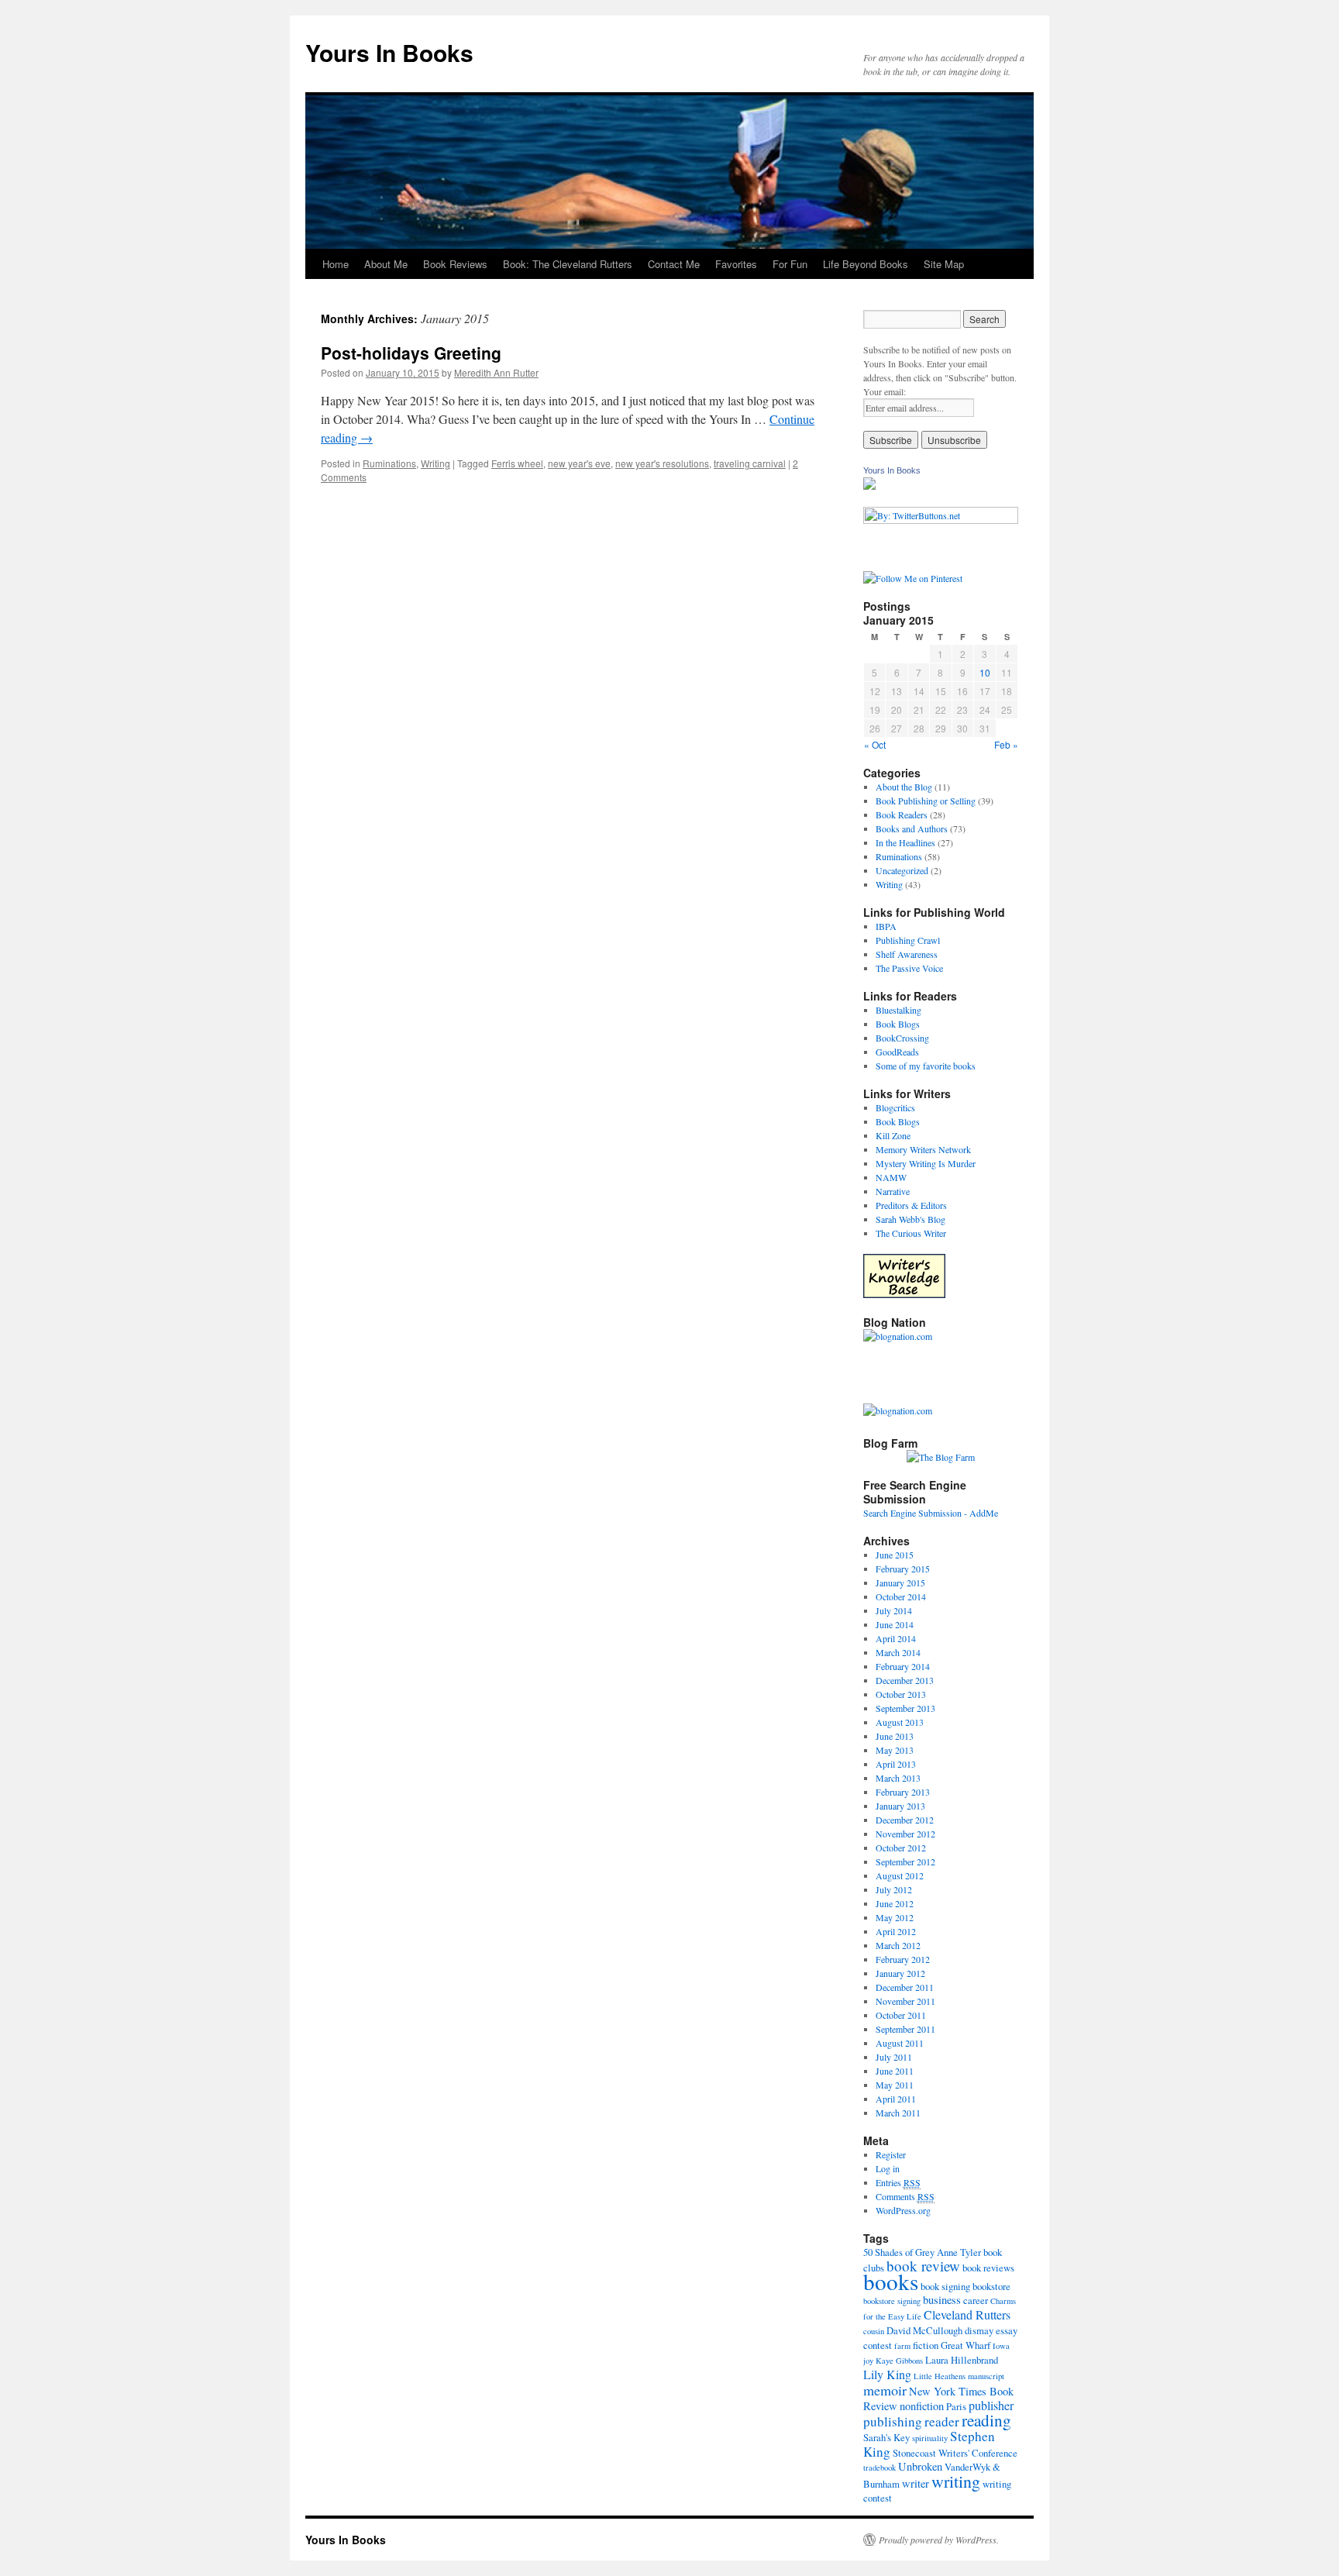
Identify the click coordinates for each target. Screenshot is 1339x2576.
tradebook (879, 2468)
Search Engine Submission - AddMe (931, 1513)
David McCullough (924, 2330)
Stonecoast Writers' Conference (955, 2453)
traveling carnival (750, 463)
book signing (945, 2286)
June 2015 (895, 1555)
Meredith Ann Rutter (496, 372)
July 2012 (894, 1889)
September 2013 (905, 1708)
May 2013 (895, 1750)
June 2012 (895, 1903)
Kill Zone (893, 1135)
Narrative (893, 1191)
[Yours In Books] (869, 486)
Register (891, 2154)
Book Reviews (455, 264)
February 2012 (903, 1959)
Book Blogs (898, 1024)
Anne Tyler (959, 2252)
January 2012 (900, 1973)
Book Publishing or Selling (926, 801)
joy (868, 2361)
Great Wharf (966, 2345)
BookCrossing (902, 1038)
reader (942, 2421)
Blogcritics (895, 1107)
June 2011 (895, 2071)
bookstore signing (892, 2301)
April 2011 (896, 2099)
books (891, 2281)
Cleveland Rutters (967, 2314)
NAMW (891, 1177)
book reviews (988, 2268)
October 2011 (901, 2015)
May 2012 (895, 1917)
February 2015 (903, 1569)
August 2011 (900, 2043)
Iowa (1001, 2346)
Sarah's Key (886, 2437)
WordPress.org (903, 2210)
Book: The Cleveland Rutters (568, 264)
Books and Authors (912, 828)
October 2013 (901, 1694)
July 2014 (894, 1610)
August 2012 (900, 1875)
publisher (991, 2405)
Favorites (736, 264)
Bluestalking (898, 1010)
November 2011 (905, 2001)
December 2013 (905, 1680)
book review (923, 2266)
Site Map (944, 264)
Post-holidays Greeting (411, 353)
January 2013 (900, 1806)
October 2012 (901, 1848)
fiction (926, 2345)
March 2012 (898, 1945)
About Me (386, 264)
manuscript (986, 2376)
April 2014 (896, 1638)
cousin (874, 2331)
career (976, 2300)
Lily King (887, 2374)
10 (985, 672)
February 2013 (903, 1792)
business (942, 2300)
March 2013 (898, 1778)
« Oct (875, 744)
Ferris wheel (517, 463)
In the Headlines (905, 842)
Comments (905, 2196)
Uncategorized (902, 870)
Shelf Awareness (907, 954)
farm (902, 2346)
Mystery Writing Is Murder (926, 1163)
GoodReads (897, 1052)
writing (956, 2481)
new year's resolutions (662, 463)
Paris (956, 2406)
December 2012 (905, 1820)
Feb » (1006, 744)
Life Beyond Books (866, 264)
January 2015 (900, 1582)
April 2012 (896, 1931)
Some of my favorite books (926, 1066)
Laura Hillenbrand (962, 2360)
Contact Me (674, 264)
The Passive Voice (909, 968)
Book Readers (902, 814)
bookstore (991, 2286)
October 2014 (901, 1596)
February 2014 (903, 1666)
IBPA (886, 926)
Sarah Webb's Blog (910, 1219)
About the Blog (904, 787)
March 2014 (898, 1652)
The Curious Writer (911, 1233)
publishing (893, 2421)
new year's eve (579, 463)
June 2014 (895, 1624)
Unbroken (920, 2466)
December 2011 (905, 1987)
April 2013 (896, 1764)
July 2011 (894, 2057)
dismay (979, 2330)
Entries (898, 2182)
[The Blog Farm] (941, 1457)
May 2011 (895, 2085)
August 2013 (900, 1722)
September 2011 (905, 2029)
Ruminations (389, 463)
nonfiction (922, 2406)
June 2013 (895, 1736)
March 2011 (898, 2113)
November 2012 (905, 1834)
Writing (435, 463)
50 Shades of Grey (899, 2252)
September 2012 (905, 1861)
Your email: (885, 391)
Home (336, 264)
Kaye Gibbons (899, 2361)
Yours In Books (389, 52)
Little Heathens (940, 2376)
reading (986, 2420)
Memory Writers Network (923, 1149)
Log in (888, 2168)
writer (916, 2483)
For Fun (790, 264)
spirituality (930, 2438)
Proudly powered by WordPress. (939, 2540)
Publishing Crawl (908, 940)
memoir (885, 2390)
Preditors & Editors (911, 1205)
